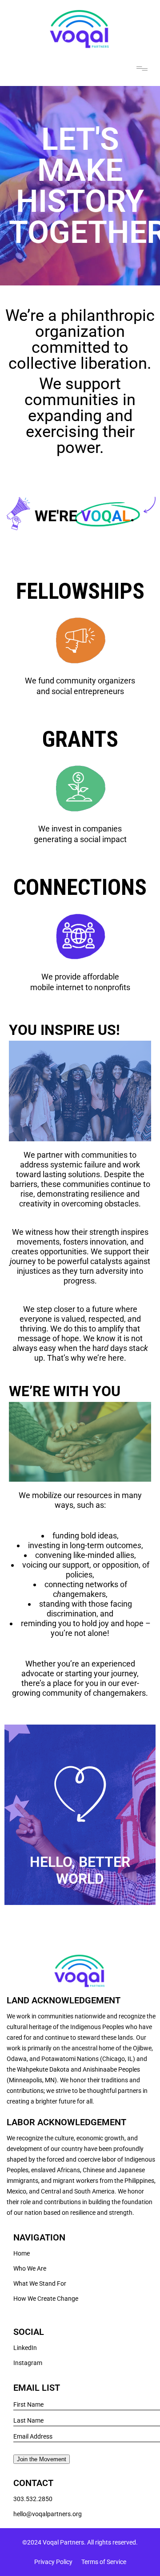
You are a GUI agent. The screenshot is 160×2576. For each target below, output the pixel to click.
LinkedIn (25, 2348)
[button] (142, 68)
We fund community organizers (80, 681)
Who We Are (30, 2268)
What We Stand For (40, 2283)
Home (22, 2253)
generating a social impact (80, 839)
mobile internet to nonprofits (80, 987)
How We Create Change (46, 2299)
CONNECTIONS (80, 887)
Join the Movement (42, 2459)
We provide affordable (80, 977)
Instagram (28, 2363)
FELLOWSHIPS (80, 591)
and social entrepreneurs (80, 691)
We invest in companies (80, 829)
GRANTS (80, 739)
